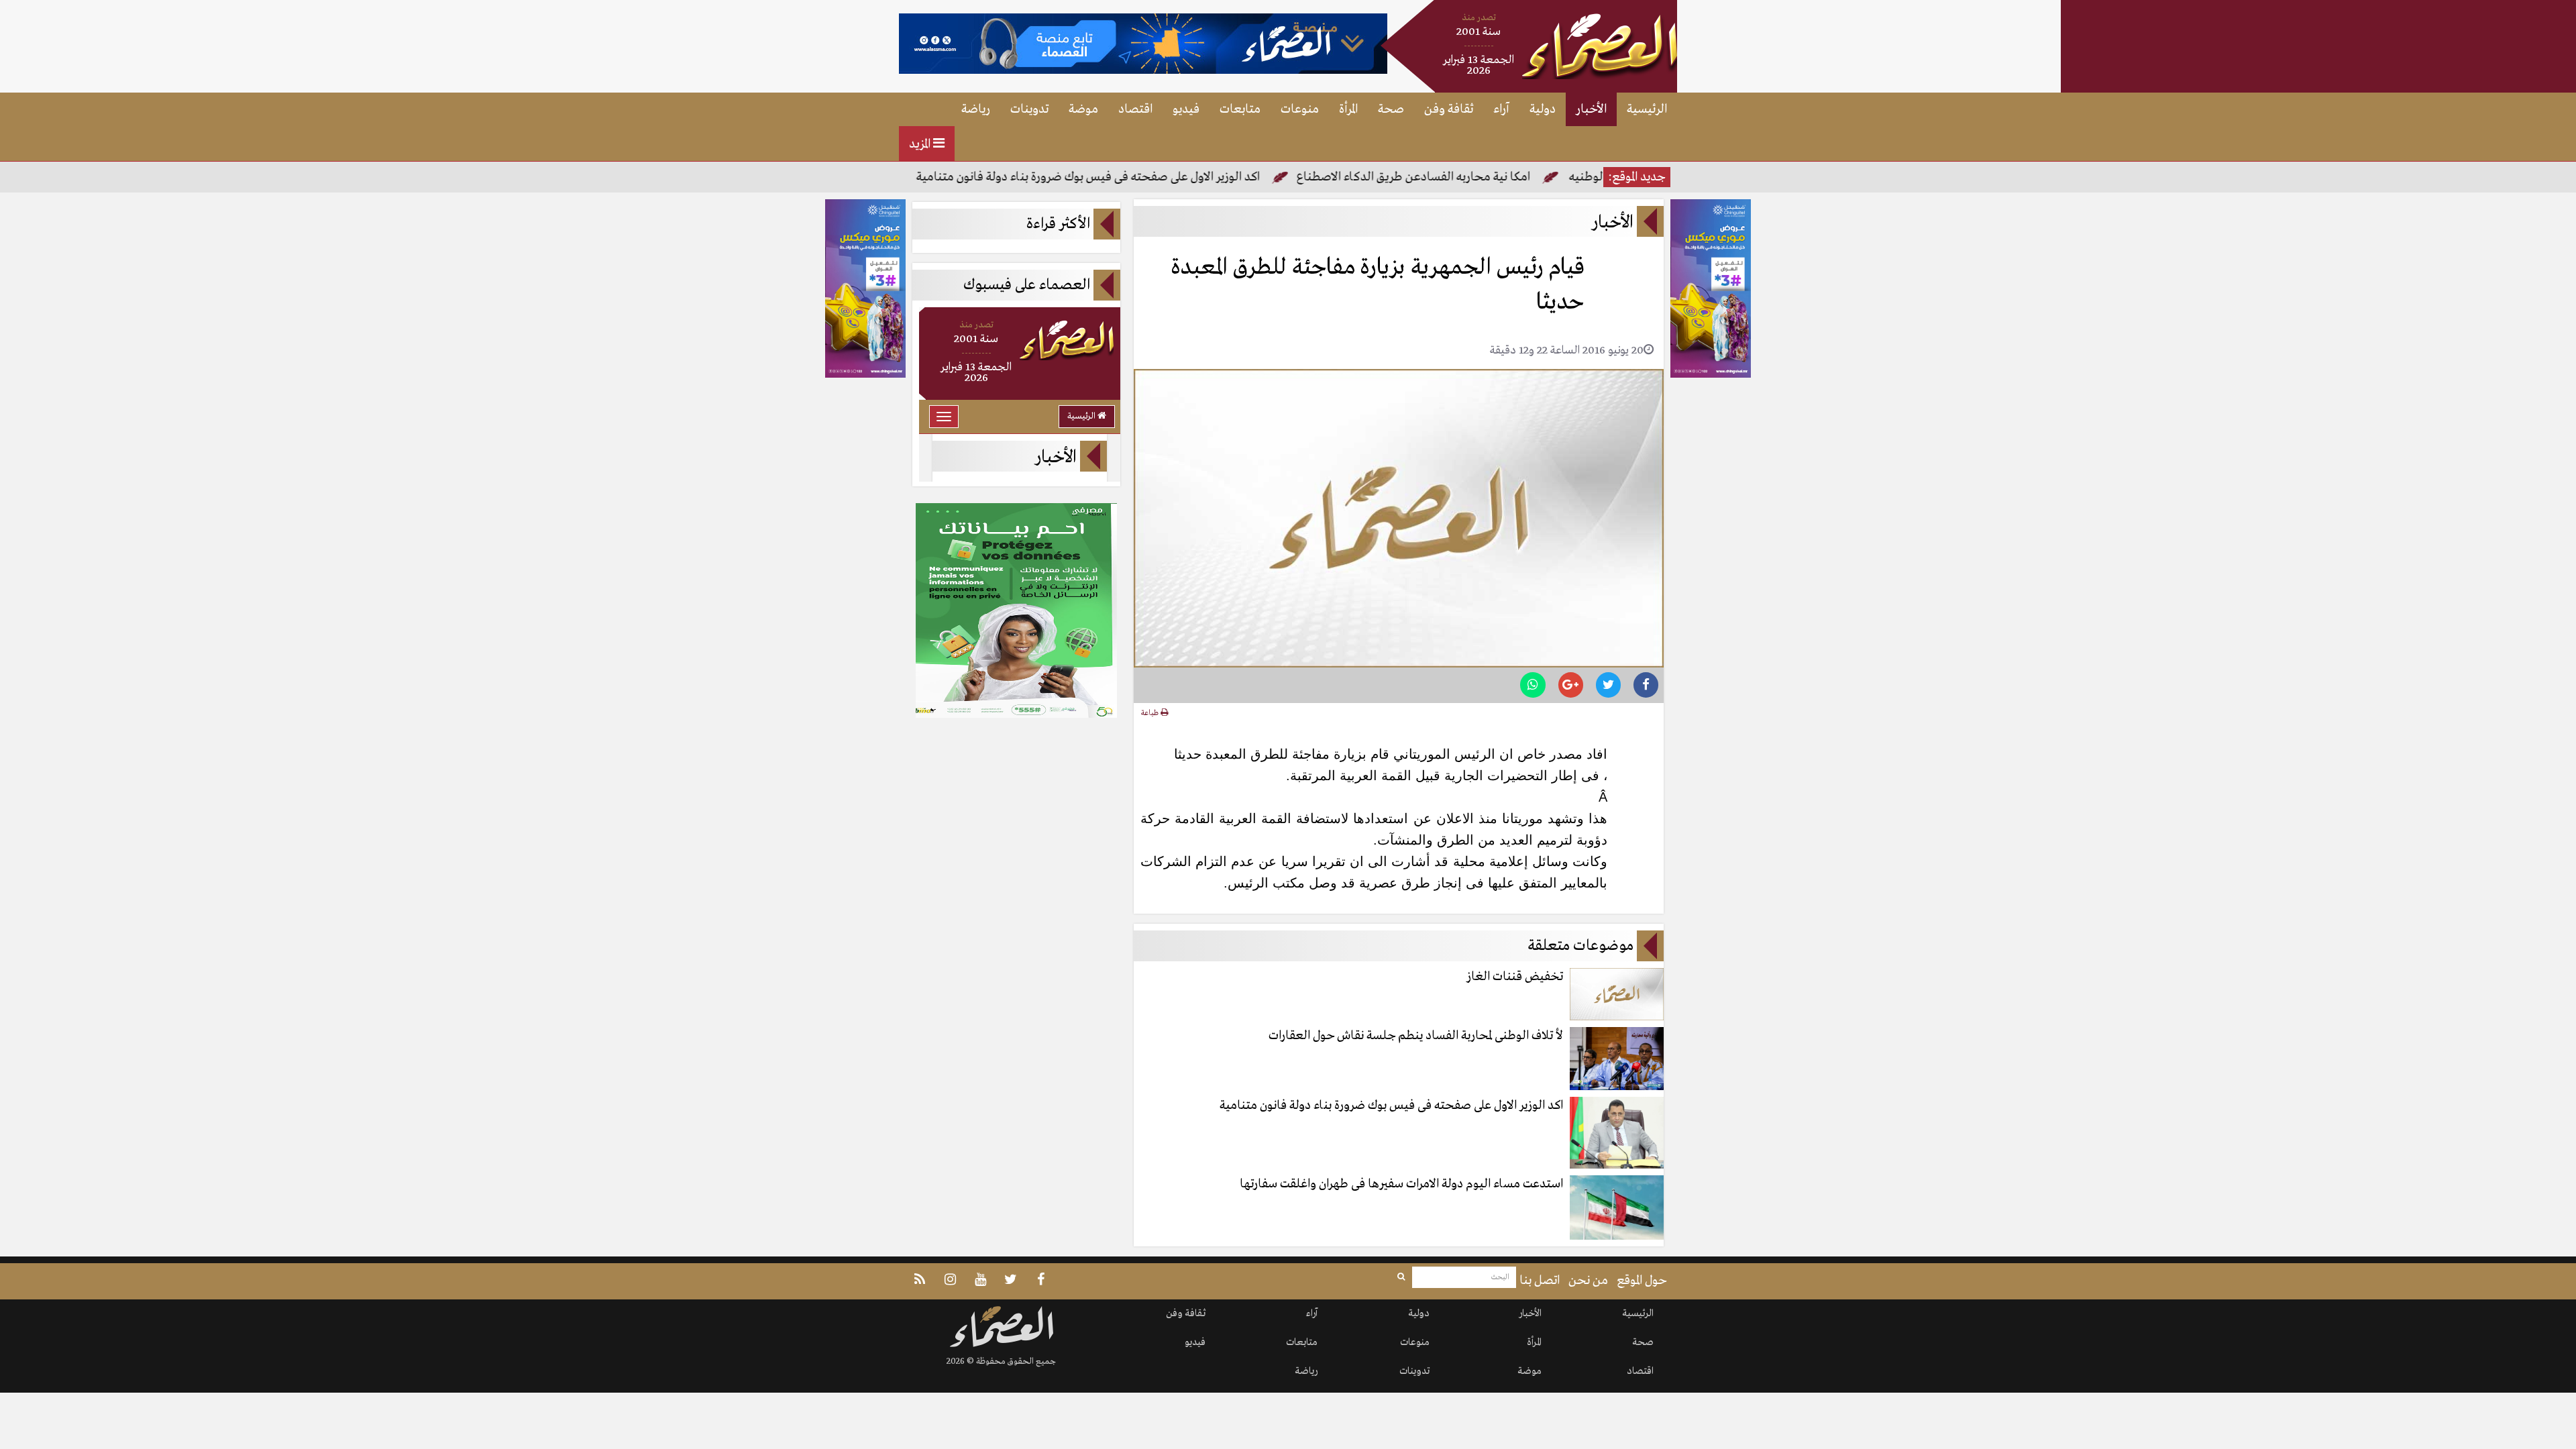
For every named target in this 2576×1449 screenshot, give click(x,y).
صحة (1391, 109)
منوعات (1300, 109)
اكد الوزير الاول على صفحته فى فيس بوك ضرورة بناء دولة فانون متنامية (1154, 177)
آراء (1501, 109)
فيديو (1186, 109)
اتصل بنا (1540, 1281)
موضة (1083, 109)
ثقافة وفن (1449, 109)
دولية (1543, 109)
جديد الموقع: (1637, 177)
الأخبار (1591, 109)
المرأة (1348, 109)
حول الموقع (1642, 1281)
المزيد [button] (921, 144)
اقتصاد (1135, 109)
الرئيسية (1647, 109)
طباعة (1151, 713)
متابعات (1240, 109)
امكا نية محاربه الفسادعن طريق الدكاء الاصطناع (1479, 177)
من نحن (1588, 1281)
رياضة (976, 109)
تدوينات (1029, 109)
